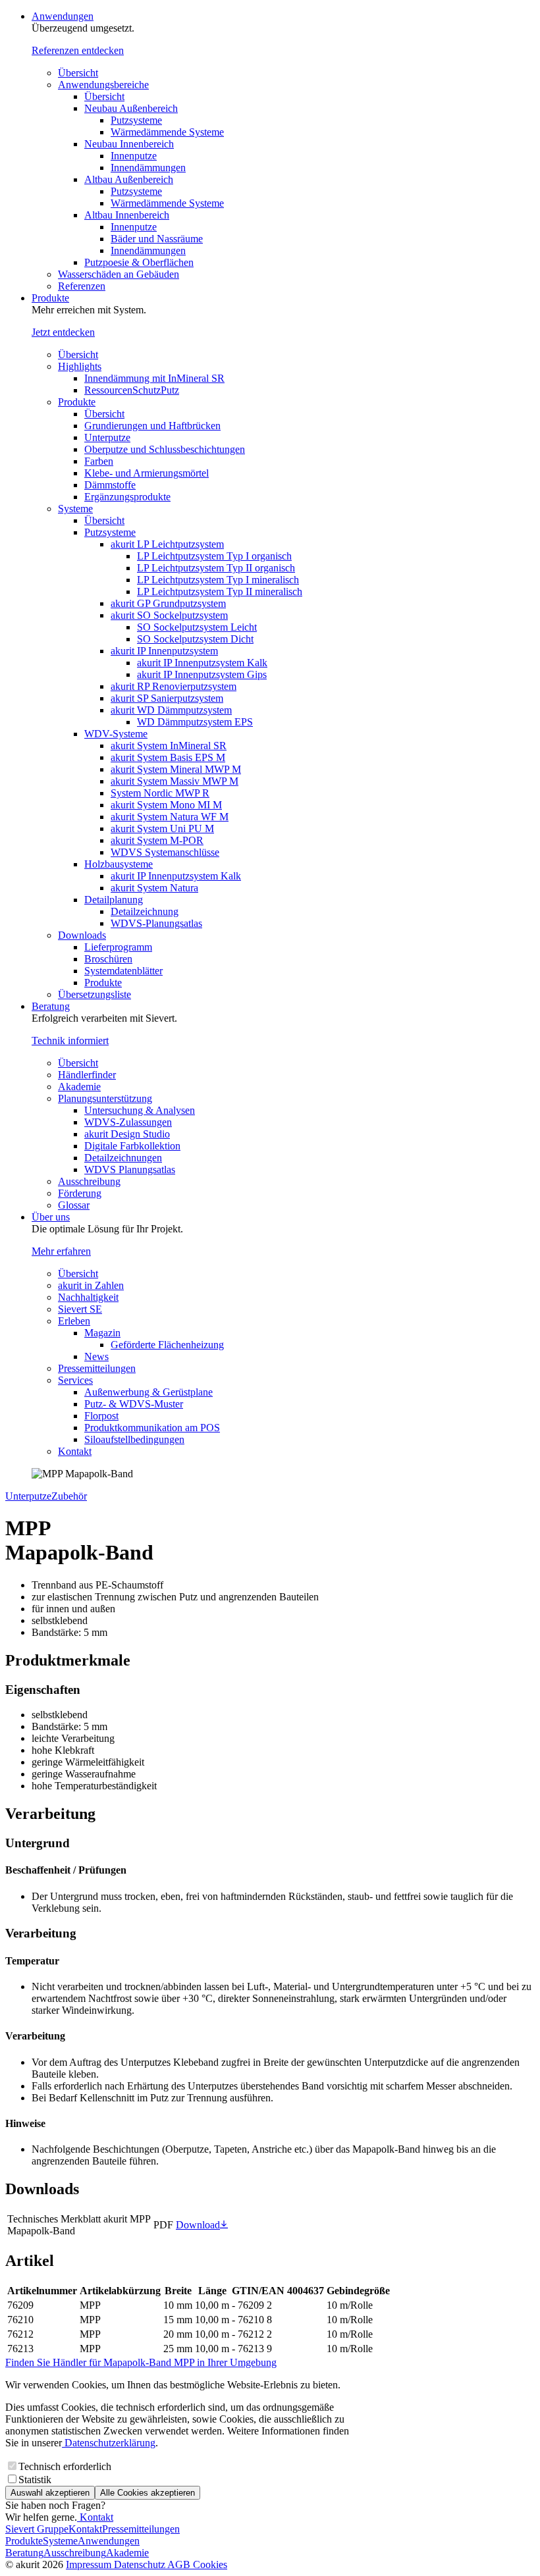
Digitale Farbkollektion (132, 1146)
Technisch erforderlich (65, 2466)
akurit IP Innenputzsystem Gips (202, 674)
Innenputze (134, 156)
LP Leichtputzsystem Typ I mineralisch (218, 580)
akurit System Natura (154, 888)
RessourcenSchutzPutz (132, 390)
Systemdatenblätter (123, 971)
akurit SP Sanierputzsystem (167, 698)
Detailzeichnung (145, 911)
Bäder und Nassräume (157, 239)
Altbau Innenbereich (127, 215)
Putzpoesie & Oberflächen (139, 262)
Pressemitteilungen (97, 1368)
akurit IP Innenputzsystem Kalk (202, 663)
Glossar (74, 1205)
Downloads (82, 935)
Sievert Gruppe (37, 2529)
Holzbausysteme (119, 864)
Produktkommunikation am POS (152, 1428)
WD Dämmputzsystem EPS (195, 722)
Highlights (80, 366)
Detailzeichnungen (123, 1158)
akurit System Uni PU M (162, 828)
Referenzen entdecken (78, 50)
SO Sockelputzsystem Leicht (197, 627)
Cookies (210, 2564)
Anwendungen (63, 16)
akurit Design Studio (127, 1134)
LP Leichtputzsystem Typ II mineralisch (220, 591)
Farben (99, 461)
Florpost (101, 1416)
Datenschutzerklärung (109, 2443)
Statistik (35, 2480)
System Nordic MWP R (160, 793)
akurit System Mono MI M (166, 805)
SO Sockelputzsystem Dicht (195, 639)
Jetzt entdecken (63, 332)
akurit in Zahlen (91, 1285)
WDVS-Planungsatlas (156, 923)
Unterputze (107, 437)
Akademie (79, 1087)
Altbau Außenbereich (129, 179)
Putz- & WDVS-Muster (134, 1404)
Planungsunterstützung (105, 1098)
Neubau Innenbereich (129, 144)
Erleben (74, 1321)
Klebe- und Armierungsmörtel (147, 473)
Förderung (80, 1193)
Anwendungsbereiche (103, 85)
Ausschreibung (89, 1181)
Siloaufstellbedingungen (134, 1439)
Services (75, 1380)
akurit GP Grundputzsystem (168, 603)
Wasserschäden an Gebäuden (119, 274)
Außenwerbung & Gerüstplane (148, 1392)
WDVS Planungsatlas (130, 1170)
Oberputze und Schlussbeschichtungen (165, 449)
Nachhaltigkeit (88, 1297)
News (96, 1356)
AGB (180, 2564)
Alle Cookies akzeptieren (148, 2493)
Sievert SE (80, 1309)
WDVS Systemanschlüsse (165, 852)
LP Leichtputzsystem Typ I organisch (214, 556)
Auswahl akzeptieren (50, 2493)
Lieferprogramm (118, 947)
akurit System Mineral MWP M (176, 769)
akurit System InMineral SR (169, 746)
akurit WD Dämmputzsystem (171, 710)
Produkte (50, 298)
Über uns (51, 1217)
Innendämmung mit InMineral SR (154, 378)
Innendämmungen (148, 168)
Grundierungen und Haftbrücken (152, 426)
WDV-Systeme (116, 734)
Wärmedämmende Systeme (167, 132)
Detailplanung (114, 900)
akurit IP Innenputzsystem (164, 651)
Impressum (90, 2564)
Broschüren (108, 959)
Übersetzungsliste (94, 994)
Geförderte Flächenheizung (167, 1345)
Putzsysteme (136, 120)
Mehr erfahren (61, 1251)
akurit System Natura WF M (170, 817)
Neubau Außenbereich (131, 108)
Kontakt (75, 1451)
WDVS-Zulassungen (128, 1122)
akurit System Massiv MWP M (175, 781)
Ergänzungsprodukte (127, 497)
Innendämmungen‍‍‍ (148, 250)
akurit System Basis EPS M (168, 757)
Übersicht (78, 73)
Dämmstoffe (110, 485)
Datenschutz (141, 2564)
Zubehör (69, 1496)
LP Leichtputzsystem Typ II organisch (216, 568)
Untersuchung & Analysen (140, 1110)
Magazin (102, 1333)
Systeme (75, 509)
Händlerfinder (87, 1075)
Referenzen (82, 286)
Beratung (51, 1006)
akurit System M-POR (157, 840)
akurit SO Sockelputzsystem (169, 615)
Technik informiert (70, 1040)
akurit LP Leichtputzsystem (167, 544)
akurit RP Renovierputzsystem (174, 686)
